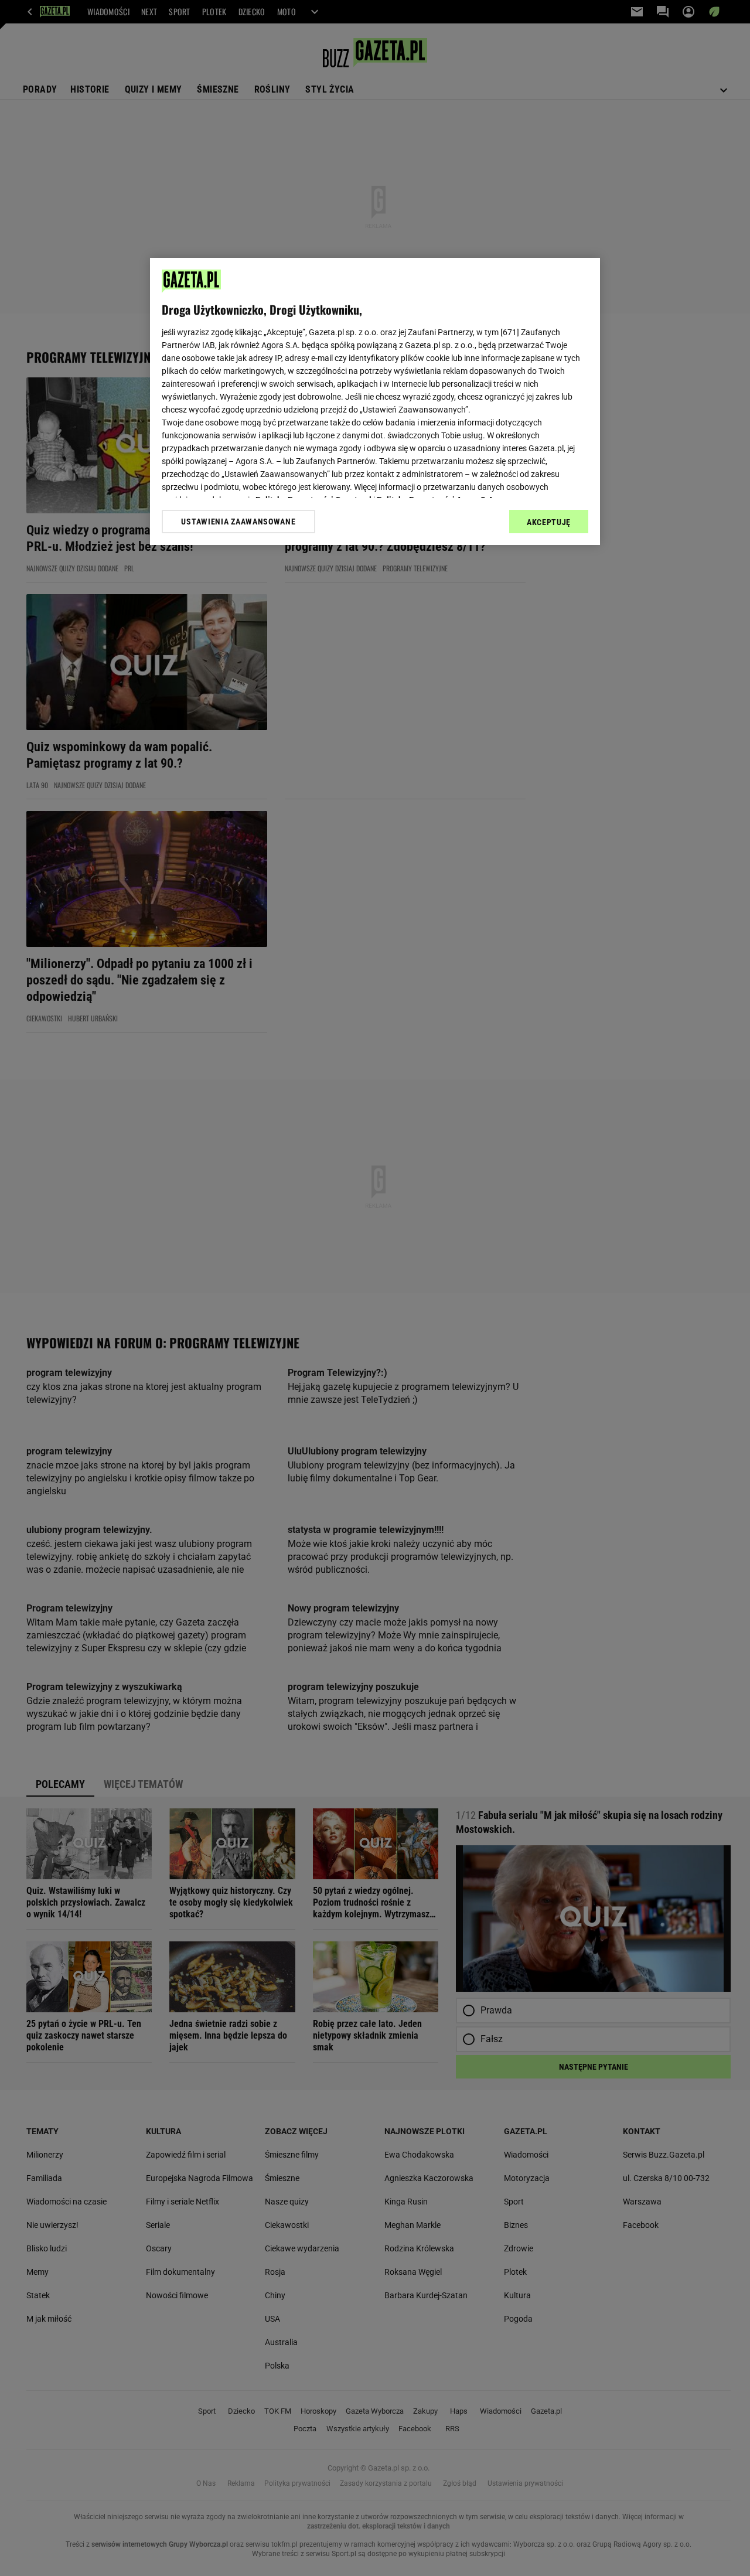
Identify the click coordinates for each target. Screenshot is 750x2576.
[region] (375, 401)
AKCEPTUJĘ (549, 522)
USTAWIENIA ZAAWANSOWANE (238, 522)
